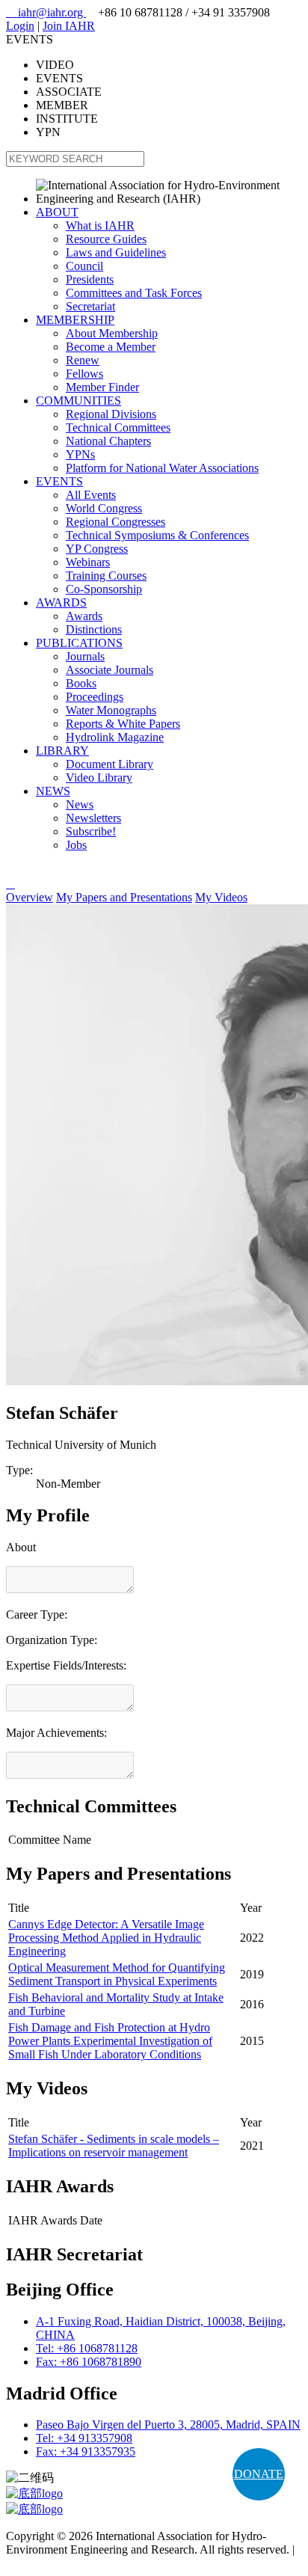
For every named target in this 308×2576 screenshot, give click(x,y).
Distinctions (94, 629)
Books (81, 683)
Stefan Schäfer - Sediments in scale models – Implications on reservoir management (114, 2146)
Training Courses (106, 576)
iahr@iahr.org (46, 12)
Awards (84, 616)
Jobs (76, 845)
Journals (85, 656)
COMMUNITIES (78, 401)
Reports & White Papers (123, 724)
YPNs (80, 454)
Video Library (99, 778)
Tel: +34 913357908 (84, 2438)
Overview (30, 897)
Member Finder (102, 387)
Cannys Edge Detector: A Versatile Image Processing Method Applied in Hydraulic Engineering (106, 1938)
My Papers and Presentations (124, 897)
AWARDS (61, 602)
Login (20, 26)
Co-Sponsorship (104, 589)
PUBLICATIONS (79, 643)
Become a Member (111, 347)
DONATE (259, 2474)
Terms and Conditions (58, 2563)
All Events (91, 495)
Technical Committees (118, 427)
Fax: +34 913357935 (86, 2451)
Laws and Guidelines (116, 252)
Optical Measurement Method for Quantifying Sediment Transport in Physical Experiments (117, 1974)
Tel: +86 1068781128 (87, 2348)
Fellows (84, 374)
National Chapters (108, 441)
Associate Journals (110, 670)
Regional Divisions (111, 414)
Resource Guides (106, 239)
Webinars (88, 562)
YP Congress (97, 549)
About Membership (112, 333)
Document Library (110, 764)
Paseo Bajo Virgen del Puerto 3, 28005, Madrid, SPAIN (168, 2425)
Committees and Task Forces (134, 293)
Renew (83, 360)
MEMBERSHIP (75, 320)
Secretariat (90, 306)
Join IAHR (69, 26)
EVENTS (59, 481)
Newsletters (93, 818)
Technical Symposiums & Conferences (157, 535)
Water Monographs (111, 710)
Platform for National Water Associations (162, 468)
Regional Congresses (115, 522)
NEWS (53, 791)
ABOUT (57, 212)
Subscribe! (91, 831)
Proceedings (95, 697)
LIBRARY (62, 751)
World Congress (104, 508)
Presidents (90, 279)
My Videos (221, 897)
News (80, 804)
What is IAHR (100, 226)
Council (84, 266)
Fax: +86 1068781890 (89, 2362)
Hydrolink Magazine (115, 737)
